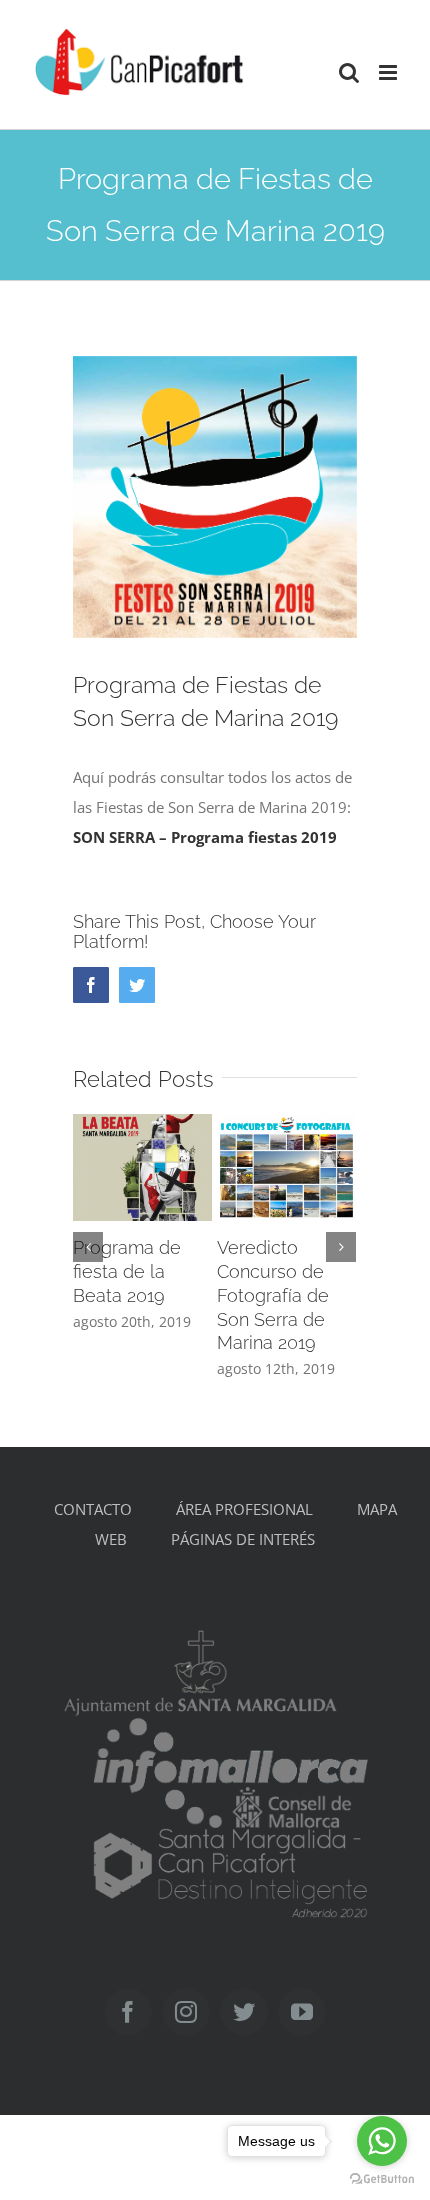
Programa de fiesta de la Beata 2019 (127, 1271)
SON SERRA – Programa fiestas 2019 (205, 837)
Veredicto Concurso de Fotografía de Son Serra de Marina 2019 (273, 1295)
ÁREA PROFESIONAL (244, 1509)
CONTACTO (93, 1509)
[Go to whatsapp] (382, 2141)
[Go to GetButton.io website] (382, 2179)
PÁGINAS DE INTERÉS (243, 1539)
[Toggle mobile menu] (389, 72)
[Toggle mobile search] (349, 72)
